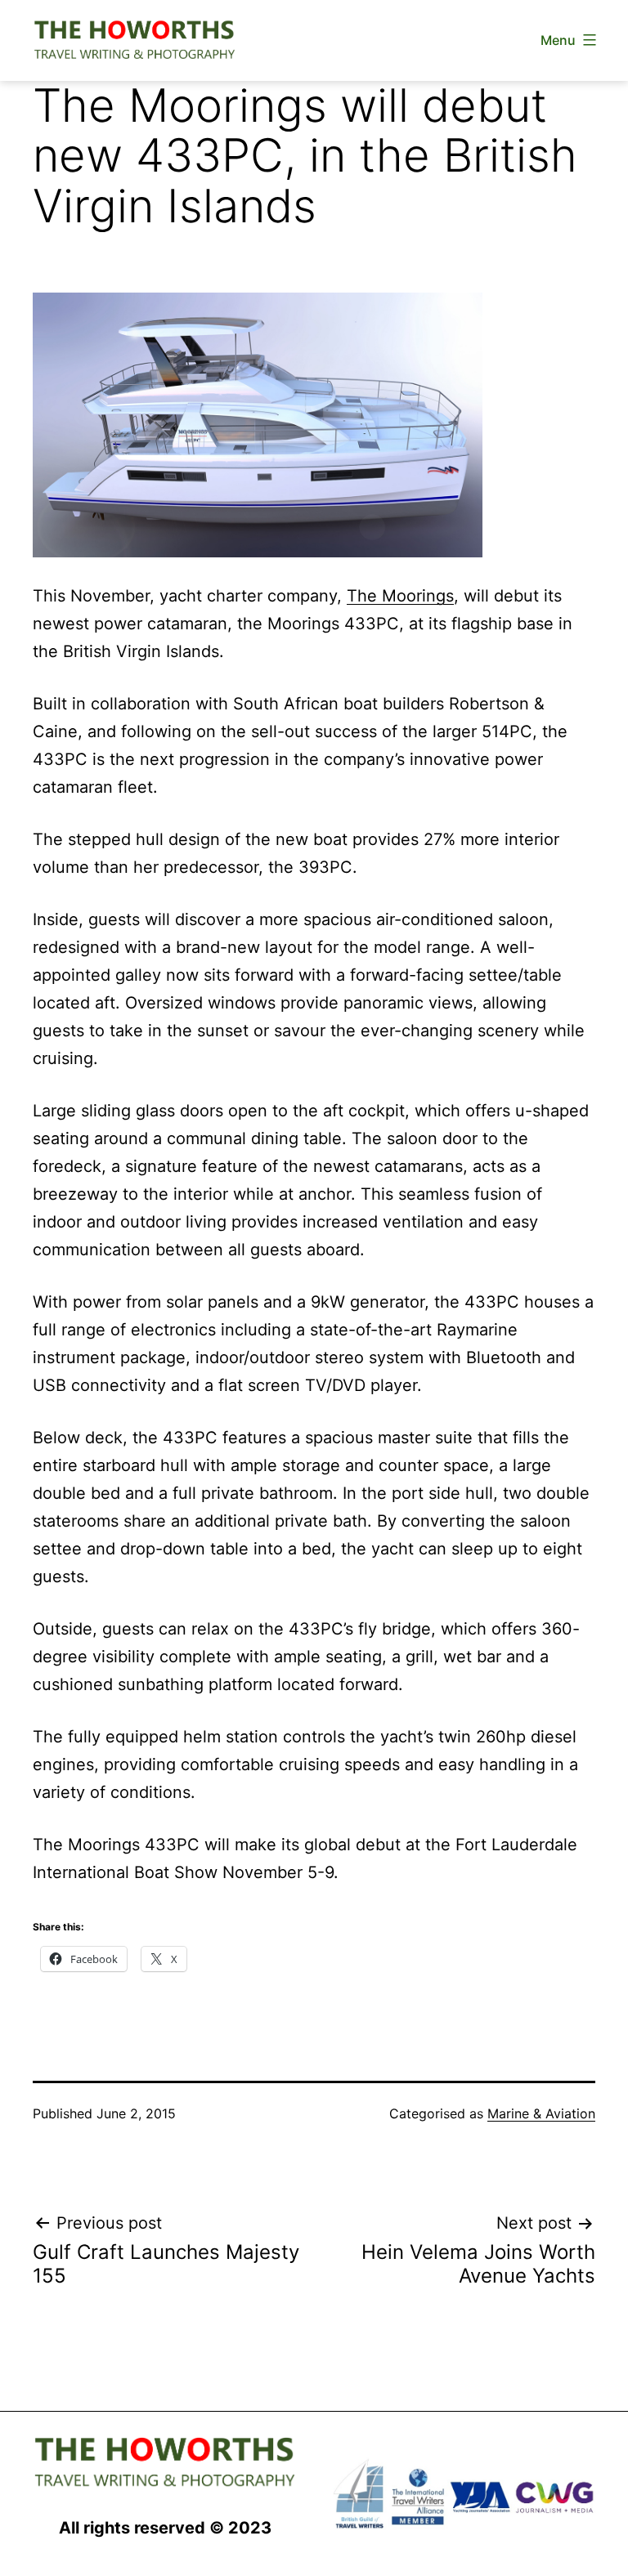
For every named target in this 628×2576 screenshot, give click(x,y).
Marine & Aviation (541, 2113)
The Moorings (400, 596)
